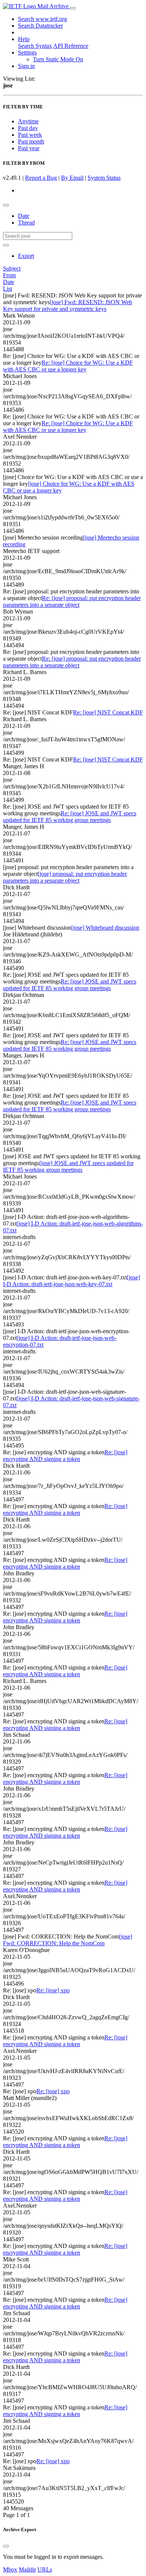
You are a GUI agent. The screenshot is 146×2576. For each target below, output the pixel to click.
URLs (45, 2569)
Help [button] (24, 39)
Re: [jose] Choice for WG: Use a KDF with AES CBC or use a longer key (68, 366)
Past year (29, 148)
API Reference (71, 46)
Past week (30, 135)
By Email (72, 178)
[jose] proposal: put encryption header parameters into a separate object (65, 877)
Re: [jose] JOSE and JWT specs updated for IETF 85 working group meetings (70, 817)
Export (26, 256)
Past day (28, 128)
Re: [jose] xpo (53, 1990)
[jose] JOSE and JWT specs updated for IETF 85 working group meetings (68, 1166)
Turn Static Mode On (58, 59)
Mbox (10, 2569)
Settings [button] (27, 52)
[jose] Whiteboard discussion (105, 928)
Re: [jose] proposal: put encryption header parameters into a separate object (72, 601)
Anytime (28, 121)
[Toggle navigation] (73, 8)
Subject (12, 268)
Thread (26, 223)
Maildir (27, 2569)
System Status (104, 178)
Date (24, 216)
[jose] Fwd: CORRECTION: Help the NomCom (68, 1940)
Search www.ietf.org (42, 19)
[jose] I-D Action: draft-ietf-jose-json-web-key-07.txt (72, 1281)
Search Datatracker (40, 26)
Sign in (26, 66)
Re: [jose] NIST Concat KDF (108, 712)
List (7, 289)
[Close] (6, 2546)
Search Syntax (35, 46)
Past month (31, 141)
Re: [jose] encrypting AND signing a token (65, 1456)
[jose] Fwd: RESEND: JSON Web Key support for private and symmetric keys (68, 305)
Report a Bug (41, 178)
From (9, 275)
